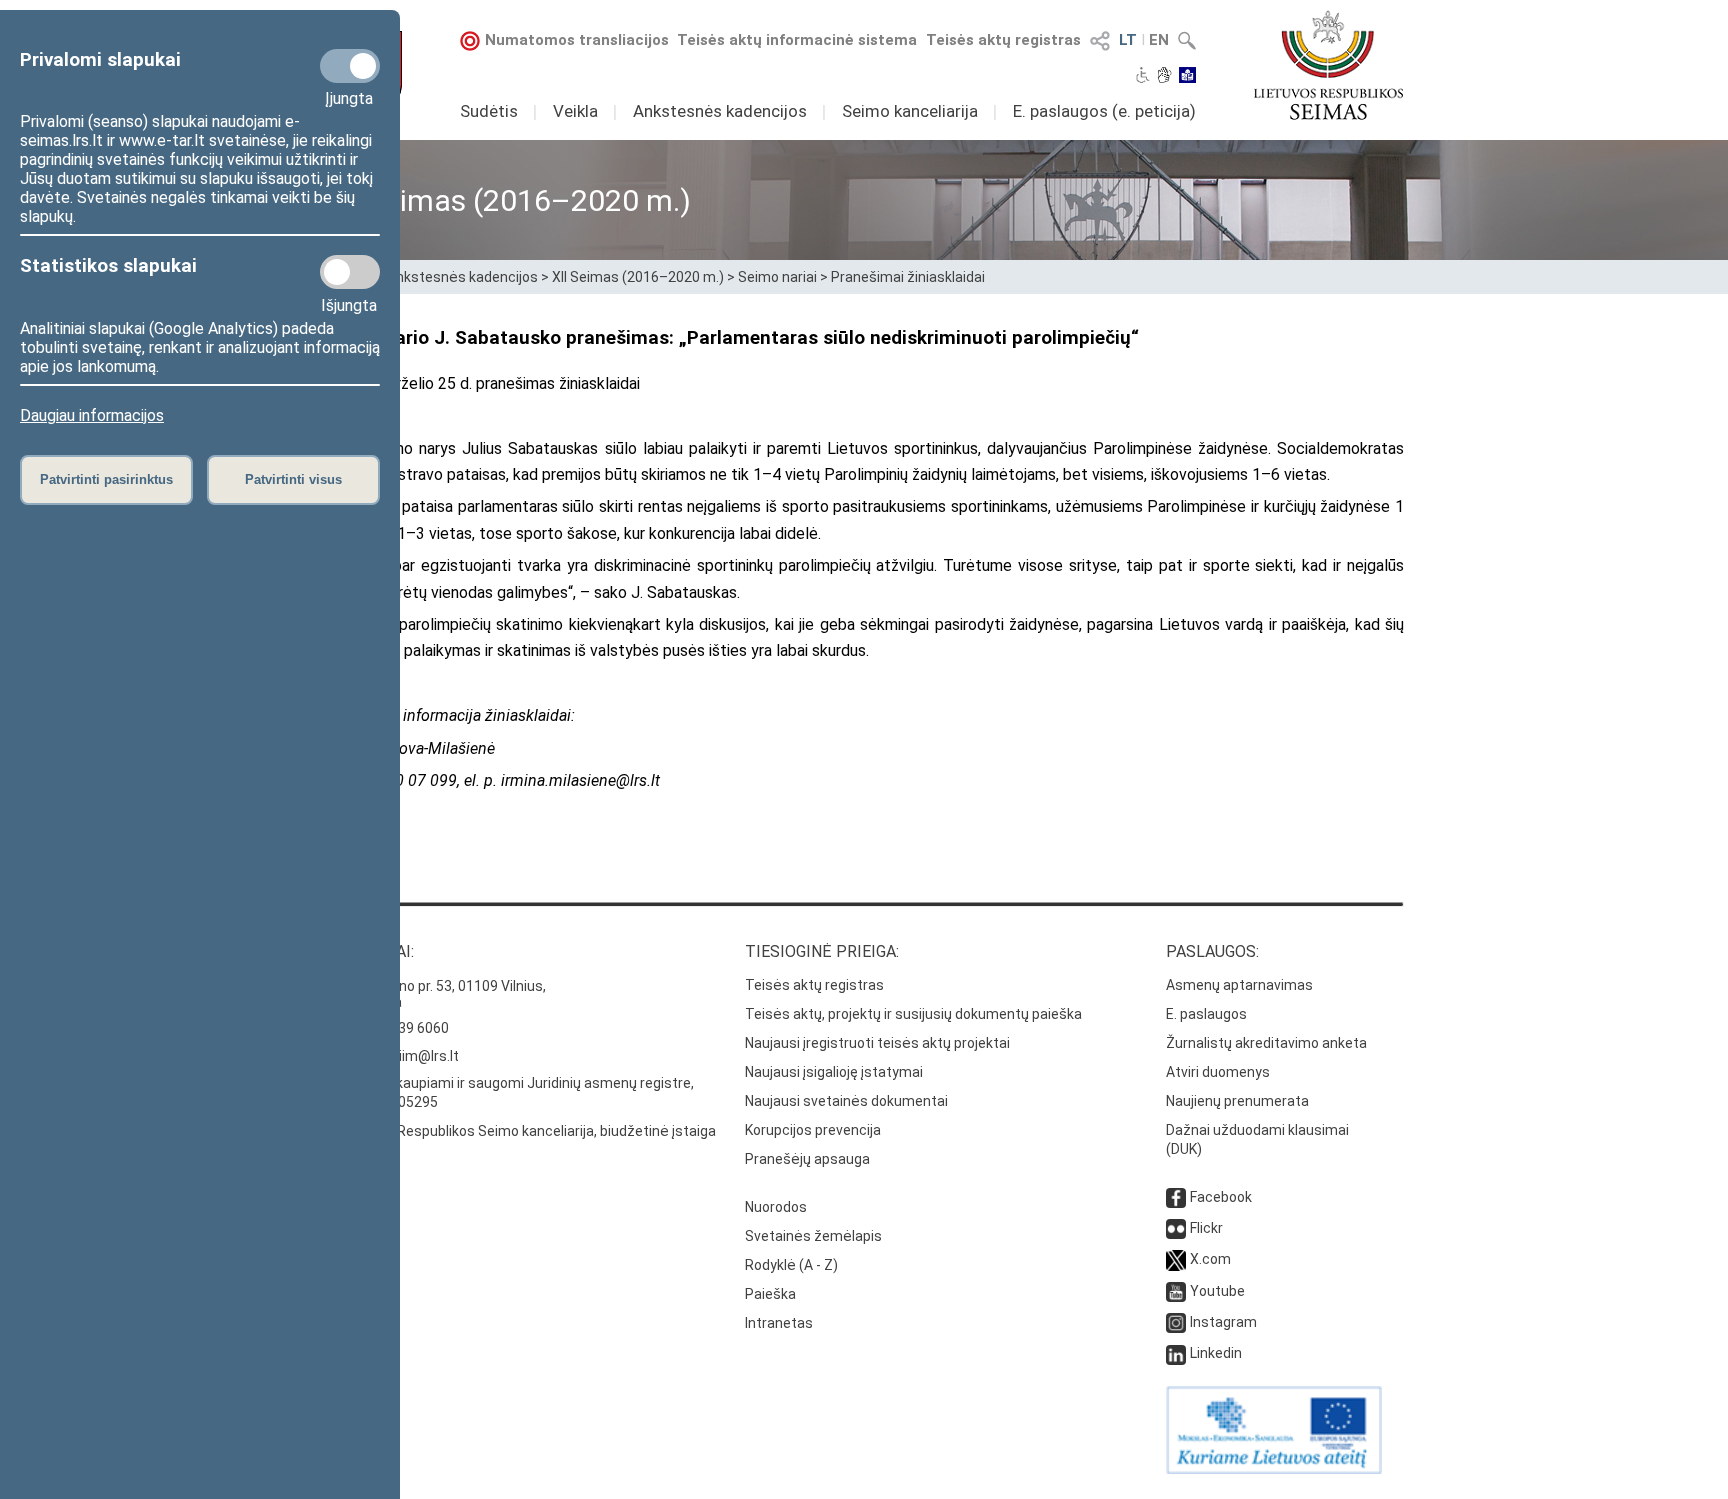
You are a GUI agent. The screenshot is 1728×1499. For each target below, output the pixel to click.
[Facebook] (1176, 1197)
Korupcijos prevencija (813, 1130)
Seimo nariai (777, 277)
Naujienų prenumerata (1237, 1101)
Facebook (1221, 1197)
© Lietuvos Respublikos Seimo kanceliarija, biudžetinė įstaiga (520, 1131)
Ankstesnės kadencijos (720, 111)
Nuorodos (776, 1207)
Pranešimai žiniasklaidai (908, 277)
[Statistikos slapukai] (350, 272)
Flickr (1206, 1228)
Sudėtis (489, 111)
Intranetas (779, 1323)
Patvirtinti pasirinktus (106, 479)
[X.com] (1176, 1259)
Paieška (770, 1294)
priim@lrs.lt (422, 1056)
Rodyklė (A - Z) (791, 1265)
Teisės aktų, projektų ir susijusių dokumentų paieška (913, 1014)
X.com (1210, 1259)
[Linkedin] (1176, 1353)
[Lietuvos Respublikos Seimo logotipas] (1328, 65)
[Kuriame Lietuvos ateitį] (1274, 1469)
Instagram (1223, 1322)
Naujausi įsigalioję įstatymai (834, 1072)
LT (1128, 40)
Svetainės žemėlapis (813, 1236)
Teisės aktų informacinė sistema (797, 40)
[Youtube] (1176, 1291)
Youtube (1217, 1291)
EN (1159, 40)
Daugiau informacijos (92, 415)
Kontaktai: (369, 951)
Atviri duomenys (1218, 1072)
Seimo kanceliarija (910, 111)
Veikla (575, 111)
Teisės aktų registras (1003, 40)
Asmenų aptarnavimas (1239, 985)
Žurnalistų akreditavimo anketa (1266, 1043)
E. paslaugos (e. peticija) (1104, 111)
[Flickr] (1176, 1228)
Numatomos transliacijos (577, 40)
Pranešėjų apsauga (807, 1159)
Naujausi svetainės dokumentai (846, 1101)
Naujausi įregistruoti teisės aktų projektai (877, 1043)
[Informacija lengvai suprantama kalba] (1187, 77)
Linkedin (1216, 1353)
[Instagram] (1176, 1322)
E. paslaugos (1206, 1014)
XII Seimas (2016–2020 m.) (638, 277)
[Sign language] (1164, 77)
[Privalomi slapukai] (350, 66)
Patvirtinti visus (293, 479)
